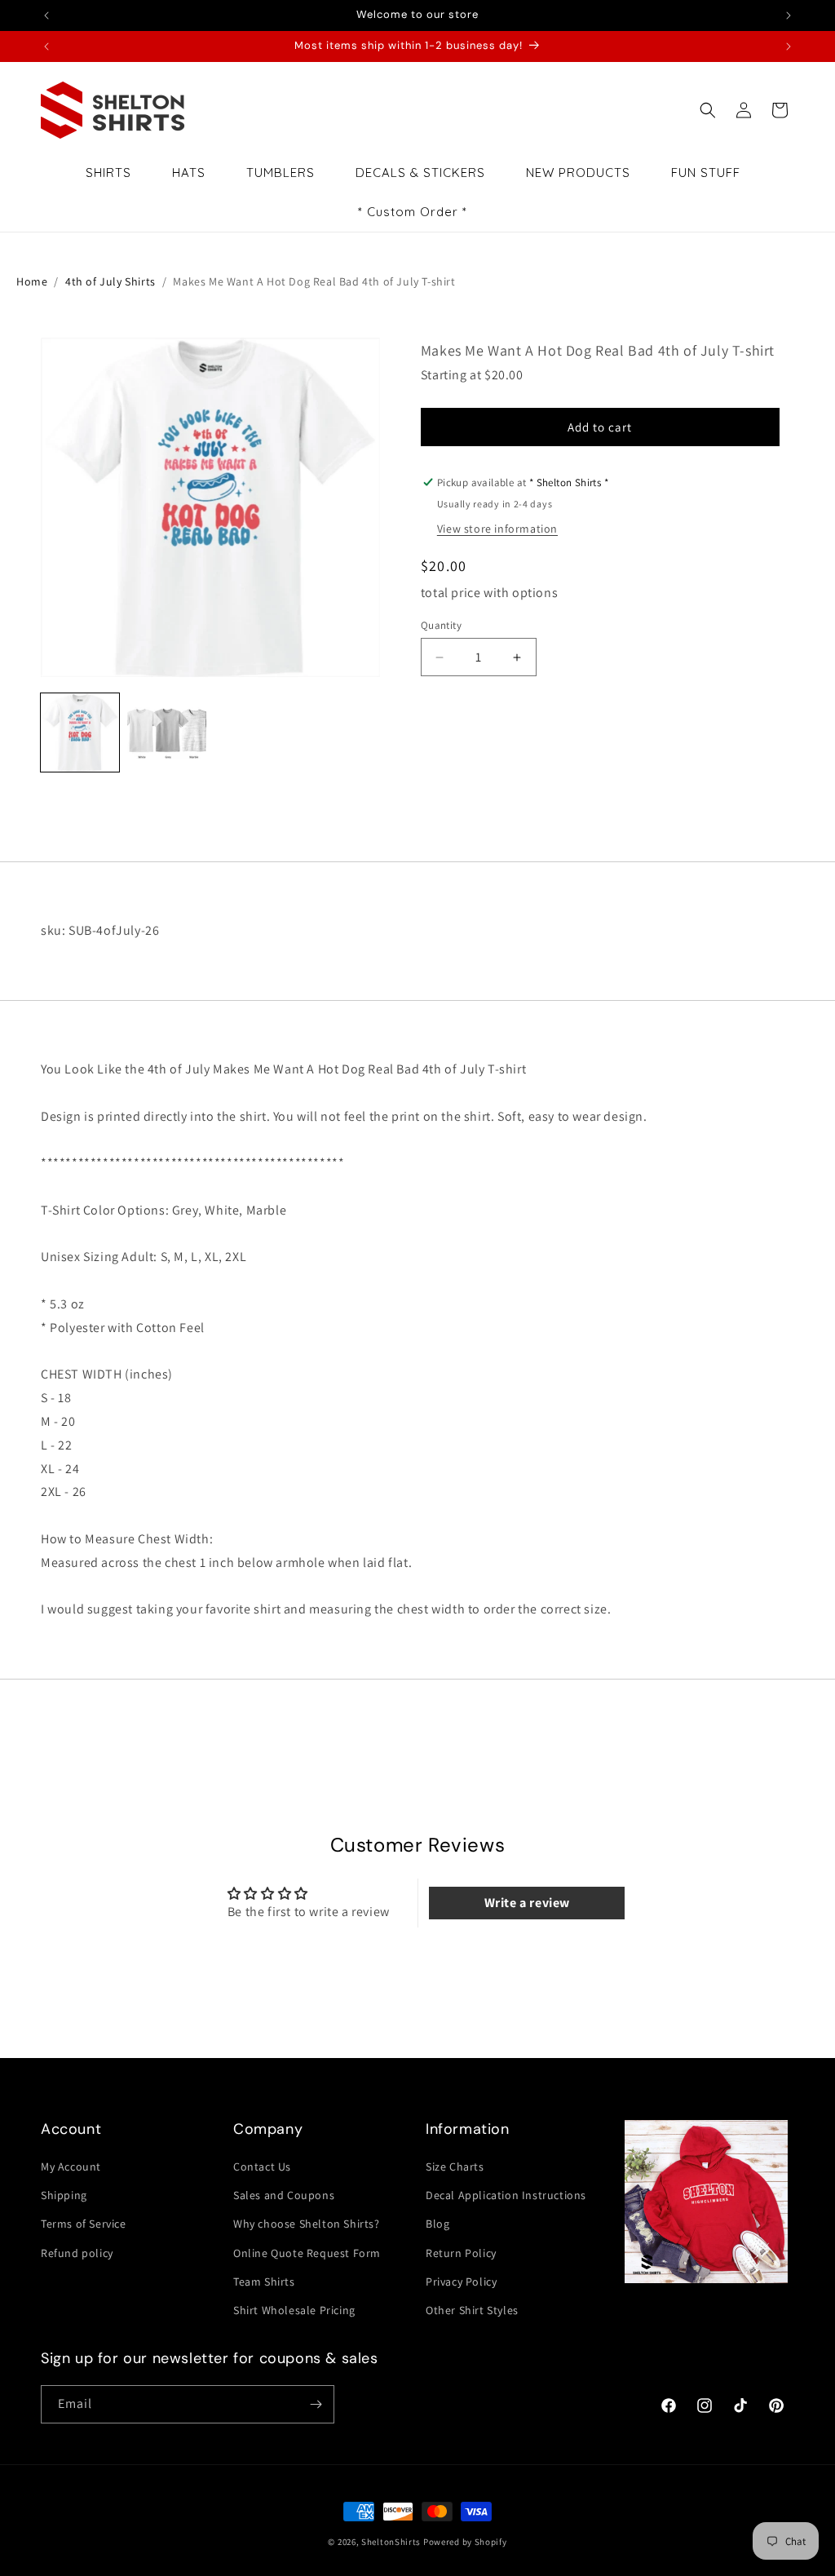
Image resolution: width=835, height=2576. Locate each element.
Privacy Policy (461, 2282)
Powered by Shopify (465, 2542)
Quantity (441, 625)
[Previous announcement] (46, 15)
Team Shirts (264, 2282)
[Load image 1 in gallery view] (80, 733)
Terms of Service (84, 2224)
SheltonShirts (391, 2542)
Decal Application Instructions (506, 2195)
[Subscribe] (316, 2404)
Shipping (64, 2195)
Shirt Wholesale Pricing (294, 2310)
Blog (437, 2224)
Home (32, 281)
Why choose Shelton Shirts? (307, 2224)
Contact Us (262, 2167)
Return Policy (461, 2253)
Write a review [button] (527, 1903)
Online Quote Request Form (307, 2253)
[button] (708, 110)
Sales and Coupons (284, 2195)
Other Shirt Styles (472, 2310)
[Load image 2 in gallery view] (166, 733)
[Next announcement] (789, 15)
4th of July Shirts (110, 281)
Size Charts (455, 2167)
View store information (497, 529)
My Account (71, 2167)
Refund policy (77, 2253)
